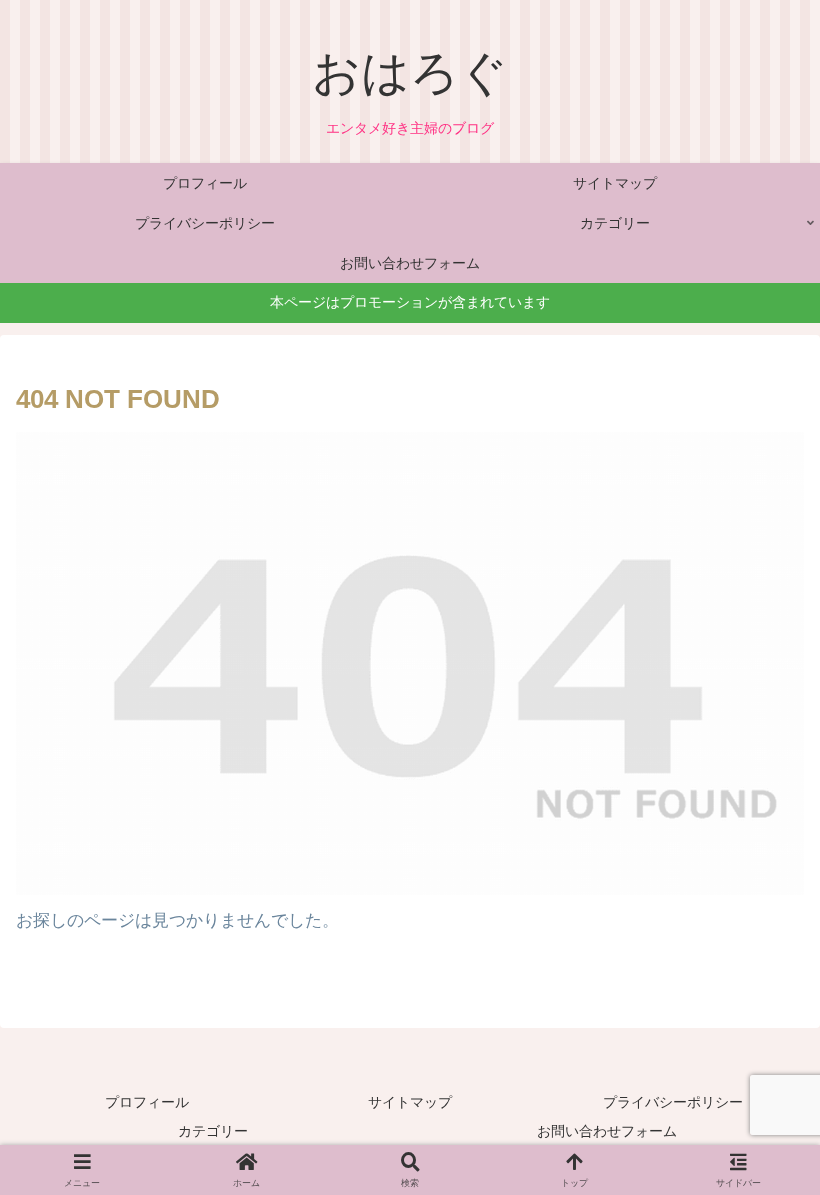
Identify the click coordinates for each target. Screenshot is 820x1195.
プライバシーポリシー (673, 1102)
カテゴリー (213, 1131)
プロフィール (147, 1102)
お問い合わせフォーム (607, 1131)
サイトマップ (410, 1102)
